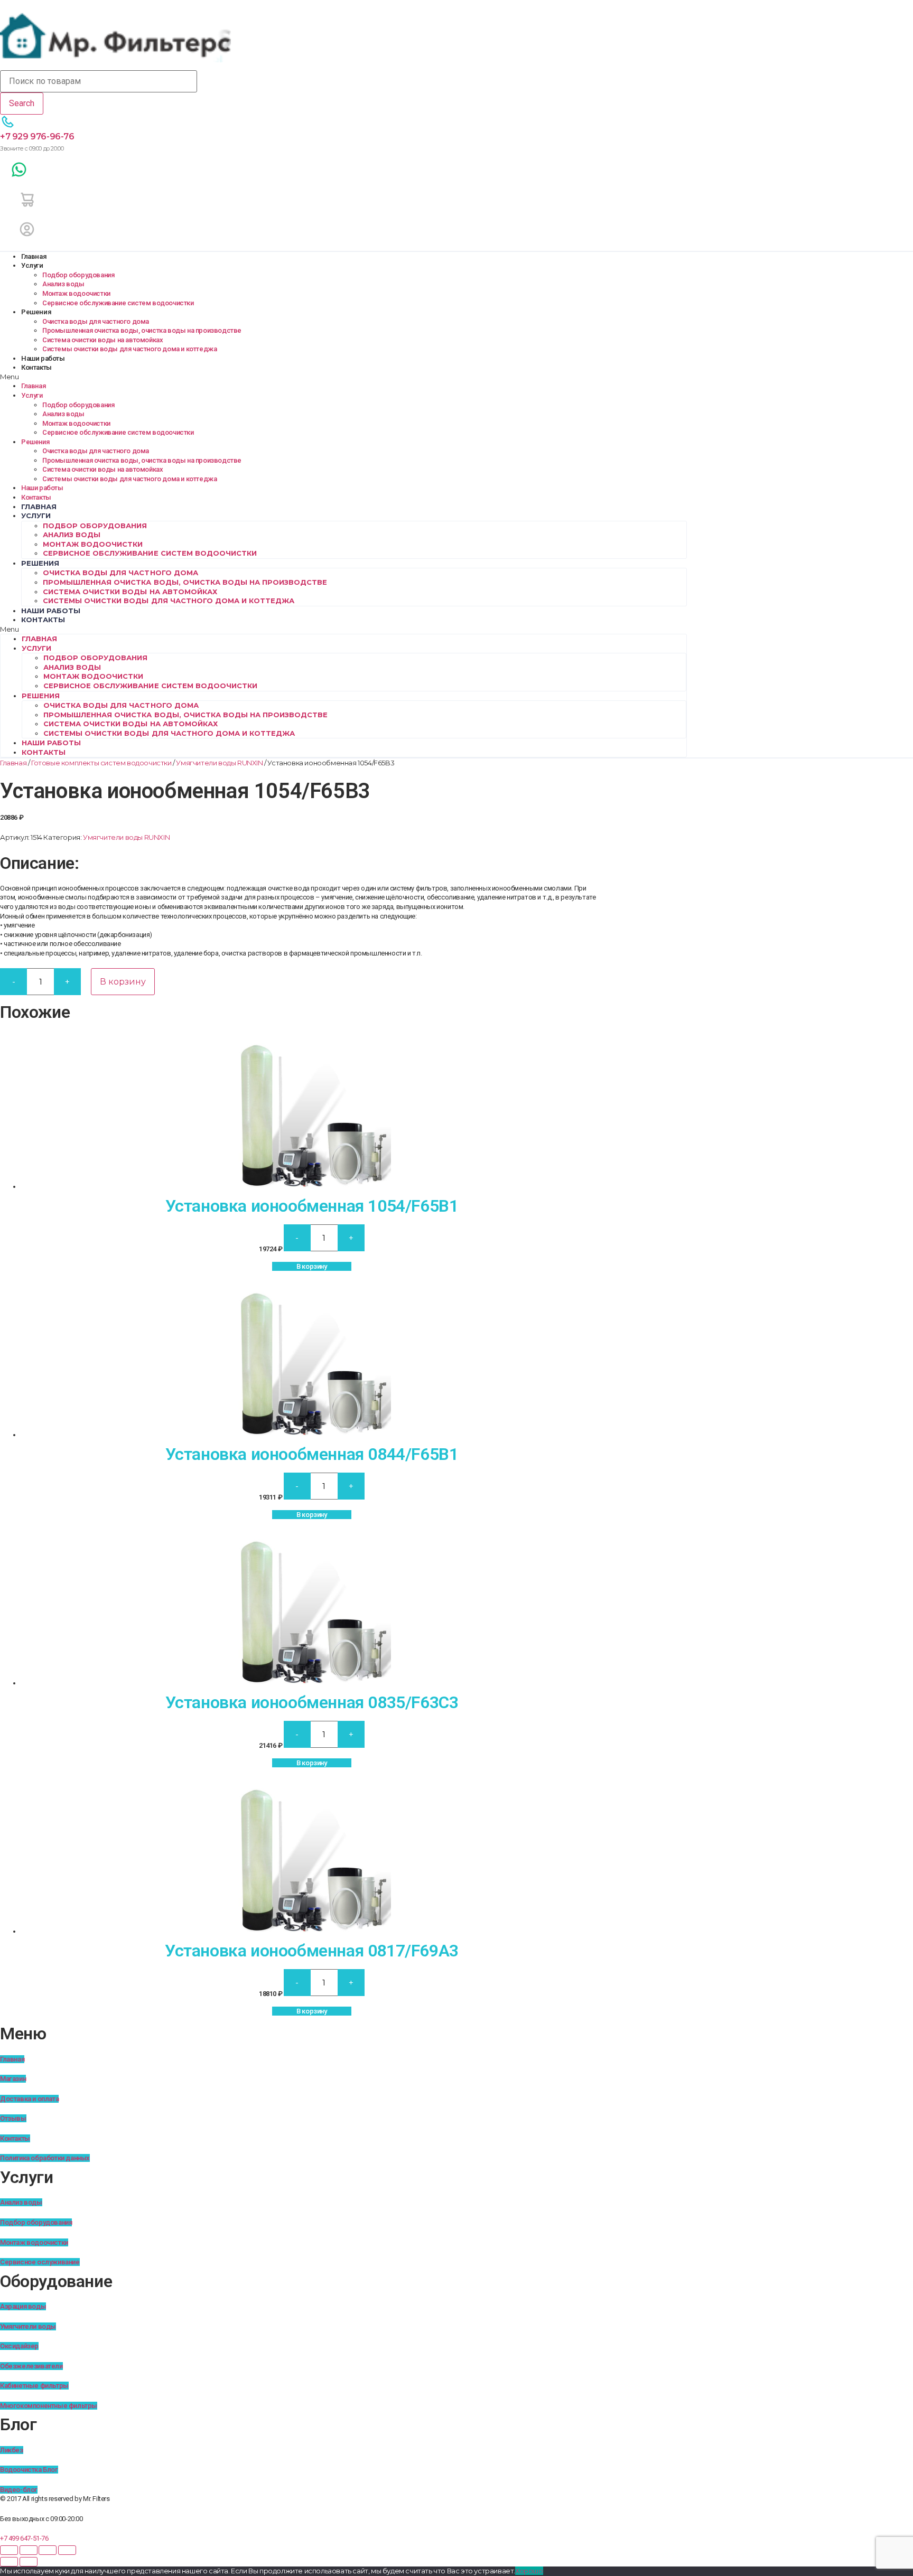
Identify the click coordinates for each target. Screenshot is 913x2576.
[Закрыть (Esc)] (67, 2550)
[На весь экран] (29, 2550)
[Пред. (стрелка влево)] (9, 2562)
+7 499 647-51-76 (24, 2538)
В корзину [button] (311, 1266)
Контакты (36, 367)
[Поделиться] (48, 2550)
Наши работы (43, 358)
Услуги (32, 265)
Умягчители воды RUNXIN (219, 763)
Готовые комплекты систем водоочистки (101, 763)
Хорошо (529, 2571)
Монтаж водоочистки (76, 293)
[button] (343, 377)
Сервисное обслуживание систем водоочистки (118, 303)
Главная (34, 256)
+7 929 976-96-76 (37, 137)
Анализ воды (63, 284)
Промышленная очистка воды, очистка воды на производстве (142, 330)
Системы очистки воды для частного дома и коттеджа (129, 349)
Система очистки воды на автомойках (103, 340)
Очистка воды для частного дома (96, 321)
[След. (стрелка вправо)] (29, 2562)
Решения (36, 312)
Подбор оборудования (78, 275)
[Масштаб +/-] (9, 2550)
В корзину (123, 982)
